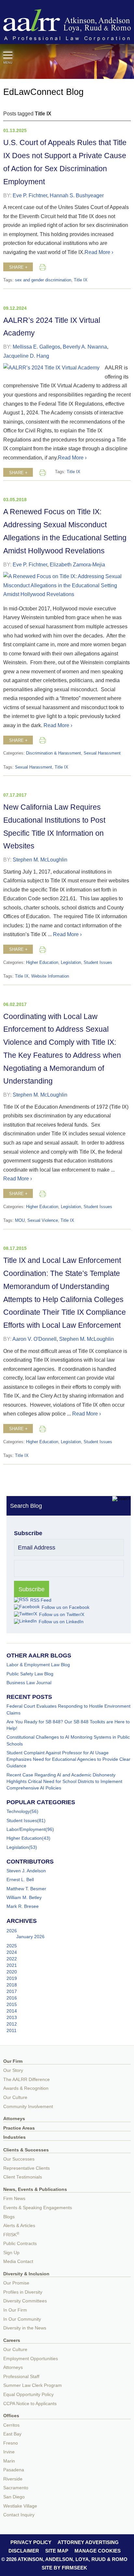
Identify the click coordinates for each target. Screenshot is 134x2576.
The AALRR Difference (27, 2080)
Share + (18, 267)
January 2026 (30, 1937)
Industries (14, 2137)
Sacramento (16, 2488)
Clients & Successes (26, 2150)
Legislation (71, 963)
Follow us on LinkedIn (61, 1622)
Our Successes (19, 2159)
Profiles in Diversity (23, 2292)
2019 (12, 1978)
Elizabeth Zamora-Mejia (77, 564)
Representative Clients (27, 2168)
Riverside (13, 2479)
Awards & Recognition (26, 2088)
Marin (9, 2461)
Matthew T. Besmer (26, 1889)
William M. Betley (24, 1897)
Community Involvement (28, 2107)
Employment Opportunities (31, 2359)
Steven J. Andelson (26, 1871)
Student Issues (98, 963)
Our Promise (16, 2283)
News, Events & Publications (35, 2189)
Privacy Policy (31, 2542)
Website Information (50, 976)
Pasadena (14, 2470)
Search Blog (26, 1506)
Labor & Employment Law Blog (38, 1665)
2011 (12, 2030)
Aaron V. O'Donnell (34, 1339)
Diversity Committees (25, 2301)
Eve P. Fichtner (30, 195)
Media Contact (18, 2261)
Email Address (37, 1548)
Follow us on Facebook (66, 1607)
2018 (12, 1985)
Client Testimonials (23, 2177)
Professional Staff (21, 2377)
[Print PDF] (43, 267)
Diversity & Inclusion (26, 2274)
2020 (12, 1972)
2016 (12, 1998)
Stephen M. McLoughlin (40, 860)
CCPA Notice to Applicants (30, 2404)
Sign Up (11, 2253)
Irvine (9, 2452)
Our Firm (13, 2061)
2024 (12, 1952)
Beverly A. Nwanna (85, 347)
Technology (18, 1811)
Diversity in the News (25, 2328)
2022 (12, 1959)
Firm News (14, 2199)
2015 (12, 2004)
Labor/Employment (26, 1829)
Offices (11, 2416)
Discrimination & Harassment (54, 753)
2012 (12, 2024)
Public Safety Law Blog (30, 1674)
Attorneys (14, 2119)
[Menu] (8, 55)
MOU (20, 1221)
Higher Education (42, 963)
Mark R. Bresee (23, 1906)
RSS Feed (41, 1600)
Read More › (99, 252)
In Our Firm (15, 2310)
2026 (12, 1931)
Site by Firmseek (64, 2568)
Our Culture (15, 2097)
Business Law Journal (29, 1683)
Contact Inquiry (19, 2515)
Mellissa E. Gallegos (36, 347)
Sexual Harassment (102, 753)
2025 (12, 1946)
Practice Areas (19, 2128)
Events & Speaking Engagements (38, 2208)
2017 (12, 1991)
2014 (12, 2011)
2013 (12, 2017)
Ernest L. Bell (20, 1880)
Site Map (57, 2551)
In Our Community (22, 2319)
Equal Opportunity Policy (28, 2395)
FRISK (11, 2235)
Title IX (81, 280)
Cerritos (11, 2425)
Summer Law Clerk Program (33, 2385)
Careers (12, 2340)
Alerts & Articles (19, 2226)
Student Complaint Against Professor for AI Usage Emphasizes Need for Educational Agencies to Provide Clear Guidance (68, 1759)
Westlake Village (20, 2506)
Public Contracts (20, 2244)
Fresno (11, 2443)
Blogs (9, 2217)
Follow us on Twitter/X (62, 1614)
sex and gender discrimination (43, 280)
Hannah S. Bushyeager (77, 195)
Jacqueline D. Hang (26, 356)
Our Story (13, 2070)
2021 (12, 1965)
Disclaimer (24, 2551)
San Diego (14, 2497)
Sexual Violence (43, 1221)
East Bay (12, 2434)
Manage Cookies (98, 2551)
